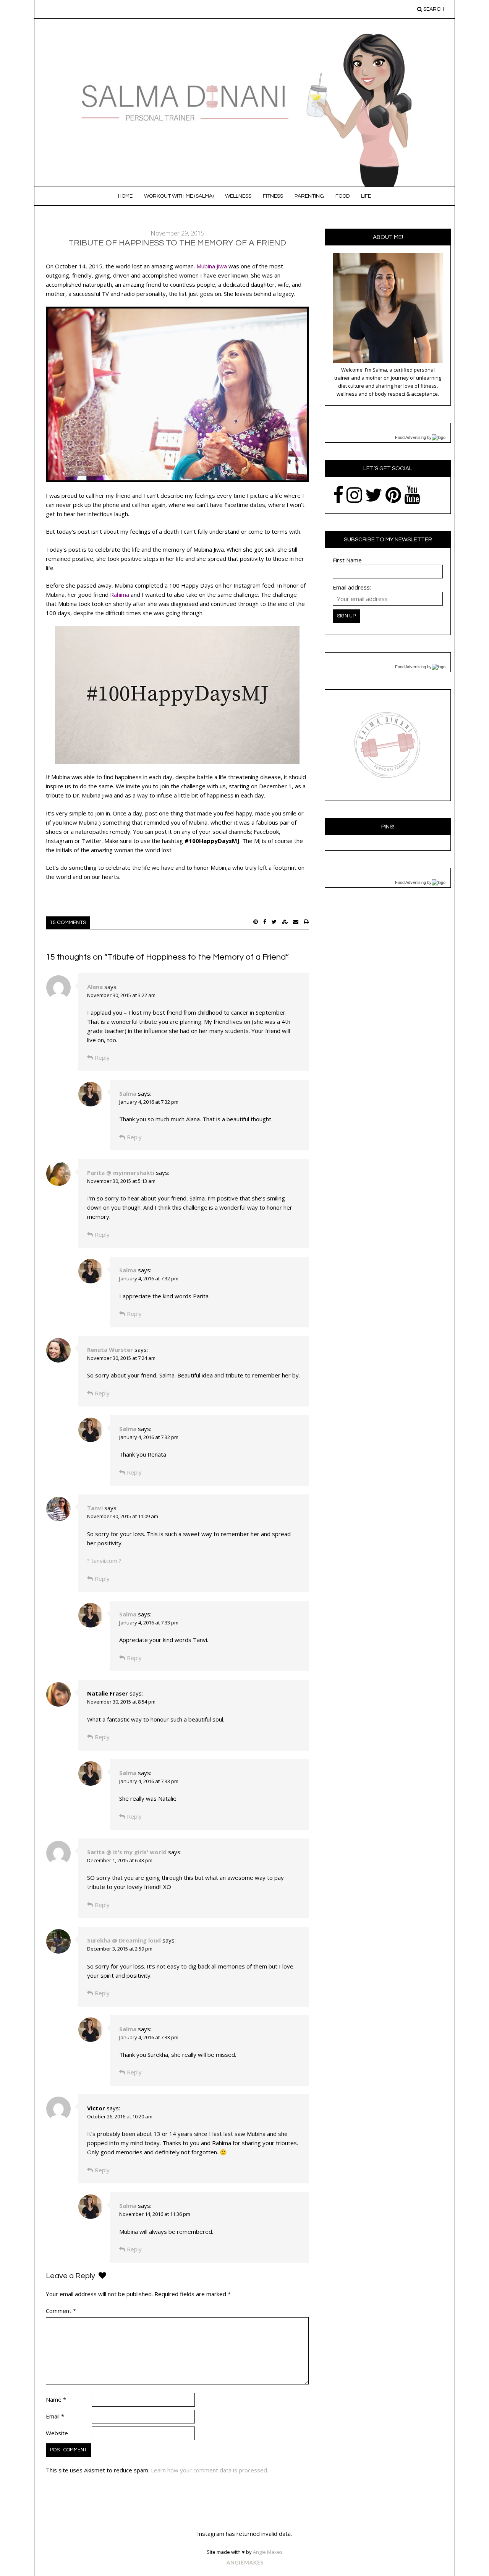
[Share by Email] (296, 922)
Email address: (352, 587)
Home (125, 196)
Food (342, 196)
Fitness (273, 196)
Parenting (309, 196)
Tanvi (95, 1508)
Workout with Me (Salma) (179, 196)
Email (55, 2416)
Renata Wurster (110, 1350)
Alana (95, 987)
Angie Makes (268, 2552)
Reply (102, 1057)
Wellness (238, 196)
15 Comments (68, 923)
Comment (61, 2311)
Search (433, 9)
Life (366, 196)
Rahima (120, 594)
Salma (128, 1093)
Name (56, 2399)
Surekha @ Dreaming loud (124, 1940)
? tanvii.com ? (104, 1561)
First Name (347, 560)
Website (57, 2433)
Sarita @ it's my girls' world (127, 1852)
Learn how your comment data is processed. (210, 2470)
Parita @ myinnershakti (121, 1173)
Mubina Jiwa (212, 266)
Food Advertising (410, 437)
